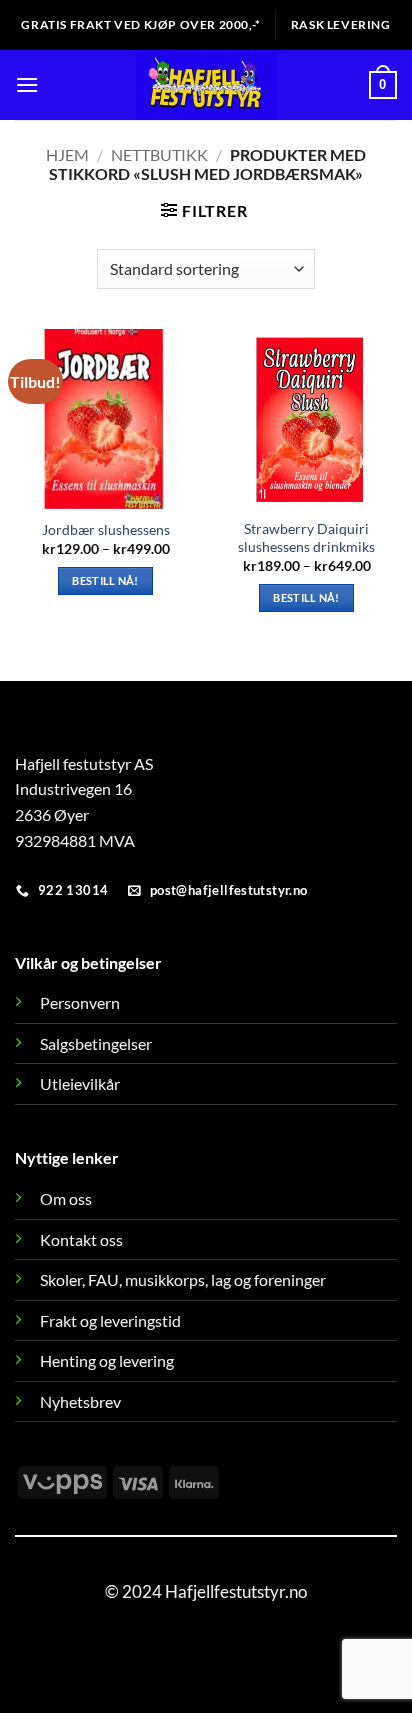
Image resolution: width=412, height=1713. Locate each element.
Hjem (67, 154)
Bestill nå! (105, 580)
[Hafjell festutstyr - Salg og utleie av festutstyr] (206, 85)
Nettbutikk (159, 154)
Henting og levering (107, 1360)
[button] (27, 84)
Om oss (66, 1198)
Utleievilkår (80, 1083)
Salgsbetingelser (96, 1043)
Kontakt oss (81, 1239)
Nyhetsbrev (80, 1401)
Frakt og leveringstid (110, 1320)
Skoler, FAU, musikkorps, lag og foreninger (183, 1279)
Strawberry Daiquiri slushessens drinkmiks (306, 538)
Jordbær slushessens (106, 530)
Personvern (80, 1002)
